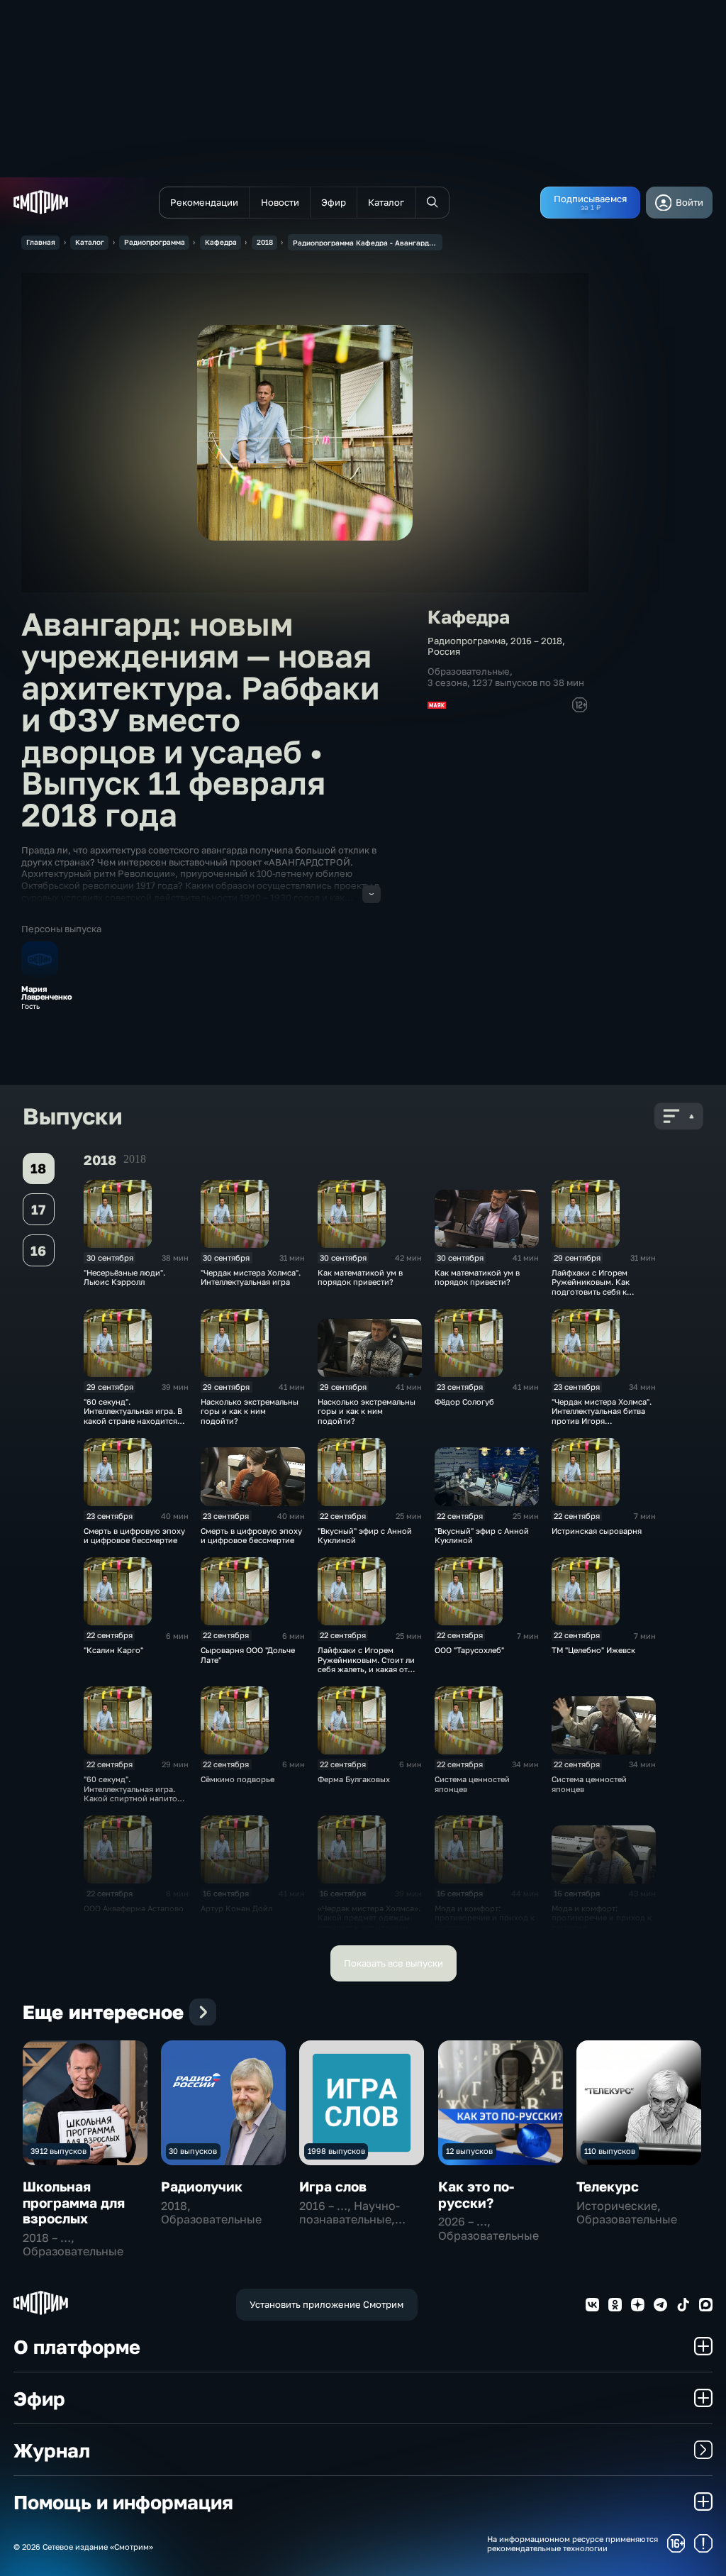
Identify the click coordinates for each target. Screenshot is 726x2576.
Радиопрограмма (155, 242)
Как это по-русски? (476, 2194)
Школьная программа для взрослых (74, 2202)
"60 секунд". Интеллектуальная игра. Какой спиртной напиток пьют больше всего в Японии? (133, 1798)
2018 (265, 242)
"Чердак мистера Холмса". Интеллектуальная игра (251, 1277)
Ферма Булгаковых (354, 1779)
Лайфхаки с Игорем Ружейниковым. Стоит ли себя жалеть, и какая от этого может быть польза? (369, 1664)
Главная (41, 242)
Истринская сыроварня (597, 1531)
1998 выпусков (336, 2151)
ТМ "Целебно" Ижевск (593, 1650)
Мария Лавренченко (47, 993)
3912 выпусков (58, 2151)
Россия (444, 651)
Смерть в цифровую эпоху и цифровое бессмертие (134, 1535)
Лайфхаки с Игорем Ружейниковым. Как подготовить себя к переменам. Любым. (591, 1287)
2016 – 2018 (536, 641)
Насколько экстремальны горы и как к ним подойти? (250, 1411)
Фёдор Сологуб (464, 1402)
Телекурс (608, 2186)
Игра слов (333, 2186)
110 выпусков (610, 2151)
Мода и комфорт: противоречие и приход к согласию (485, 1918)
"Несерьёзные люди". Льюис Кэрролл (124, 1277)
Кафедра (221, 242)
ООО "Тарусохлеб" (469, 1650)
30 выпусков (193, 2151)
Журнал (52, 2450)
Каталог (90, 242)
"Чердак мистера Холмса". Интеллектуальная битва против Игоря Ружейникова (602, 1416)
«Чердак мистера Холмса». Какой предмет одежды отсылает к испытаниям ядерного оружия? (369, 1922)
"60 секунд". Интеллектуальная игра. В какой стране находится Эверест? (133, 1416)
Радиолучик (202, 2186)
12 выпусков (469, 2151)
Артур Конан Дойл (236, 1908)
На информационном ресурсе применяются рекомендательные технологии (573, 2543)
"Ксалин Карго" (113, 1650)
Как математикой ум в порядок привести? (360, 1277)
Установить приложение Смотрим (326, 2304)
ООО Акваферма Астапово (134, 1908)
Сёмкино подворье (238, 1779)
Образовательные (469, 671)
